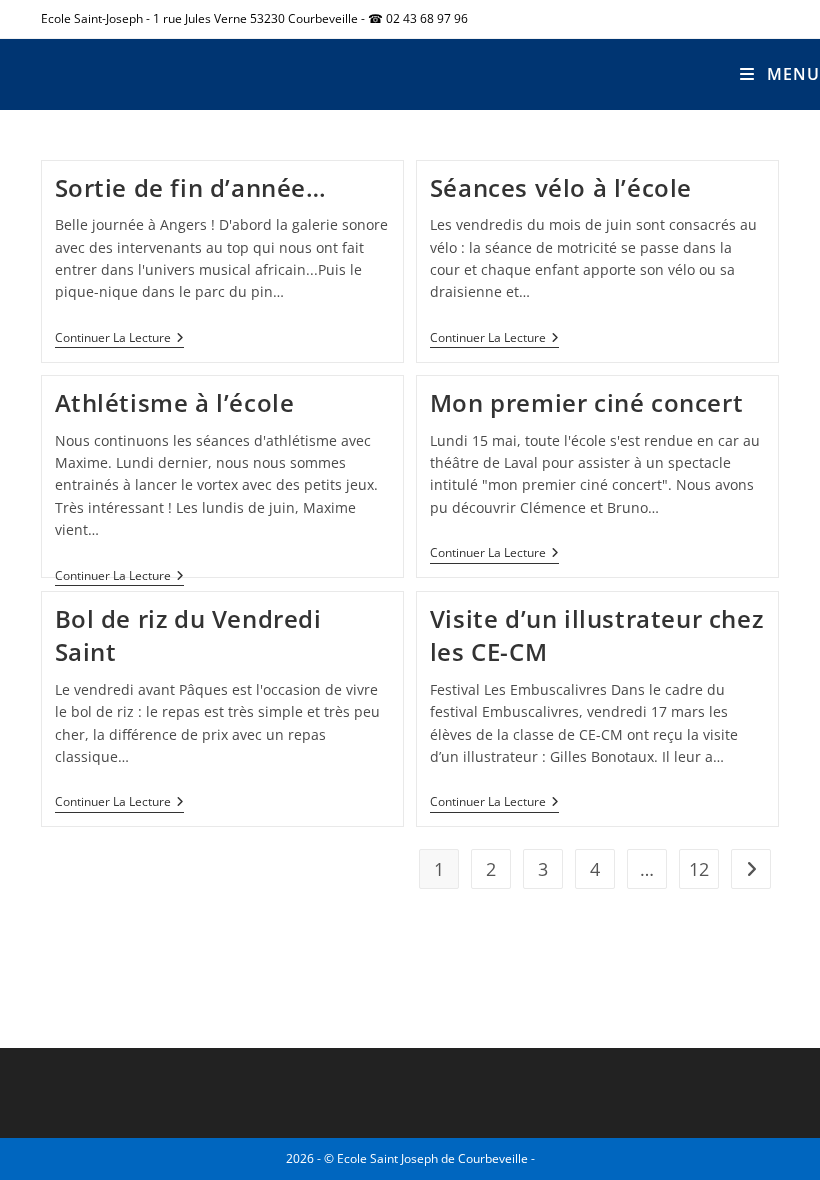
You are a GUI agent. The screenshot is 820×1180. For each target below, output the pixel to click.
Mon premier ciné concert (586, 402)
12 (699, 869)
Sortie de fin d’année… (191, 187)
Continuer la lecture (119, 338)
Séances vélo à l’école (561, 187)
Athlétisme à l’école (175, 402)
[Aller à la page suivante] (751, 869)
